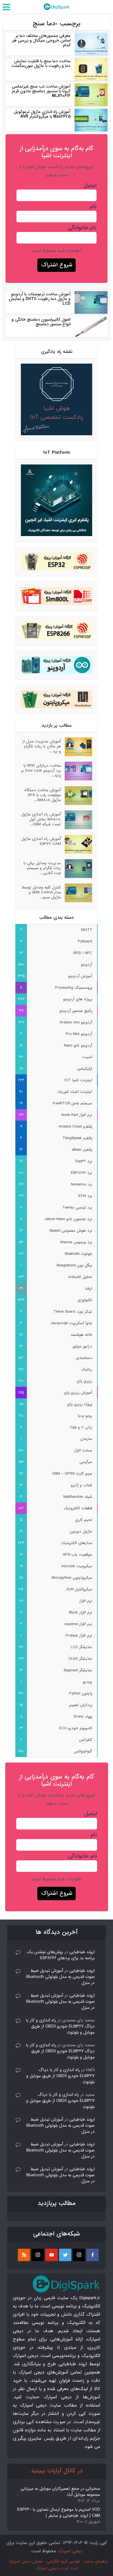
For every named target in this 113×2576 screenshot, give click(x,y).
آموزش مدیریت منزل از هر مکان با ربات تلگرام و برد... (42, 746)
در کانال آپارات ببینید (57, 2471)
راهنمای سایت (96, 2561)
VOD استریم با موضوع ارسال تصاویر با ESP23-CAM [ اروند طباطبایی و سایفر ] (59, 2513)
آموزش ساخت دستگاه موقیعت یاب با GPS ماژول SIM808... (43, 795)
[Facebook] (93, 2255)
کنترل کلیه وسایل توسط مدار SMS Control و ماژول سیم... (41, 892)
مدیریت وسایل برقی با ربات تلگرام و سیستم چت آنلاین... (42, 868)
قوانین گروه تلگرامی (63, 2561)
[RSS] (24, 2255)
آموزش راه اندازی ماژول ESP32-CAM (41, 841)
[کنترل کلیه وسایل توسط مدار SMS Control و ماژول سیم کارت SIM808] (77, 893)
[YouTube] (51, 2255)
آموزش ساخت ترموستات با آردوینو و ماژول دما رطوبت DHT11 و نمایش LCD (40, 299)
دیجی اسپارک (70, 2551)
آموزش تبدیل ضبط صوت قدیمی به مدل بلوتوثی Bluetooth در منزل (60, 1977)
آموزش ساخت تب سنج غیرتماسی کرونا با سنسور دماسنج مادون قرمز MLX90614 (41, 91)
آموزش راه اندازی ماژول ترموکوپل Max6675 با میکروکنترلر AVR (42, 114)
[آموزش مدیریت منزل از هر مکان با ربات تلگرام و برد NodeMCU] (77, 747)
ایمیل (90, 185)
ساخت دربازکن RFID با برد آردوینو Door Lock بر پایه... (41, 770)
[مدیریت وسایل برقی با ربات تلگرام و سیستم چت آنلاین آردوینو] (77, 869)
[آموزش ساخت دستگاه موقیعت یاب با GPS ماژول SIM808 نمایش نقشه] (77, 796)
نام (93, 207)
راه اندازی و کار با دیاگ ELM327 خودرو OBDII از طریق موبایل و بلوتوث (60, 2026)
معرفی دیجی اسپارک (26, 2561)
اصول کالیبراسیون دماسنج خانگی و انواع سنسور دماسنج (41, 322)
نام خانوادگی (82, 228)
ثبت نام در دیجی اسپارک (57, 2568)
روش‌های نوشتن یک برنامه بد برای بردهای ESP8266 (61, 1955)
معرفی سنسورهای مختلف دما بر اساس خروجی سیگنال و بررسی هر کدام (41, 40)
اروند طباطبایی (82, 1952)
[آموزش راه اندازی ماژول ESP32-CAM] (77, 844)
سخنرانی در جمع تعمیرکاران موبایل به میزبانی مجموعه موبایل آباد (60, 2492)
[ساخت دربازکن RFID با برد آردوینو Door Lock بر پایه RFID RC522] (77, 771)
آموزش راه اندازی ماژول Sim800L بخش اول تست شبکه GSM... (41, 819)
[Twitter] (65, 2255)
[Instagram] (79, 2255)
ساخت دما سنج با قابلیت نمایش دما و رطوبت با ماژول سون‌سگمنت (41, 63)
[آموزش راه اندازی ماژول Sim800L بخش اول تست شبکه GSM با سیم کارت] (77, 820)
